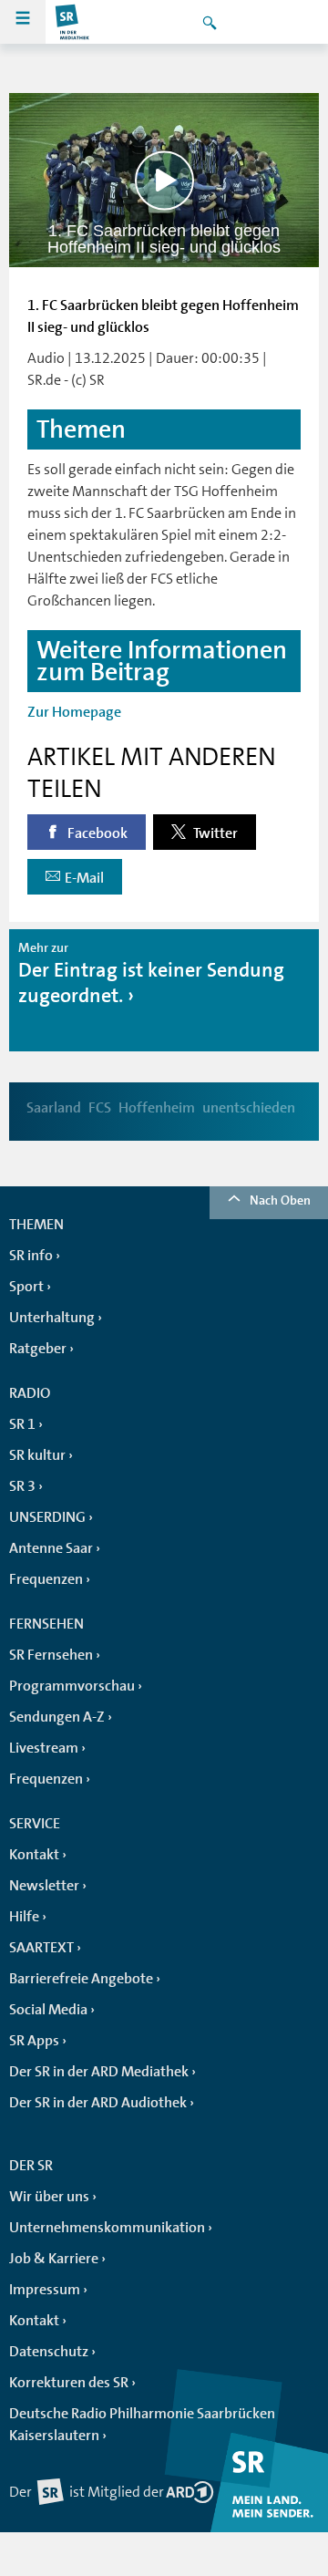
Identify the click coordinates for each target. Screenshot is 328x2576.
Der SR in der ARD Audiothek (98, 2103)
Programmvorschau (72, 1686)
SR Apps (34, 2041)
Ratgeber (38, 1349)
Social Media (48, 2010)
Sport (26, 1287)
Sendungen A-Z (57, 1717)
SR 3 (22, 1486)
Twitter (214, 833)
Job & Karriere (54, 2259)
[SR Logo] (73, 22)
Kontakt (34, 1855)
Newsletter (44, 1886)
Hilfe (24, 1917)
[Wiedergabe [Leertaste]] (164, 180)
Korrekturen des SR (69, 2383)
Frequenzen (46, 1579)
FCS (100, 1108)
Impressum (45, 2290)
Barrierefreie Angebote (81, 1979)
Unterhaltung (52, 1318)
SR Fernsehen (51, 1655)
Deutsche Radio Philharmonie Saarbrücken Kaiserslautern (142, 2425)
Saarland (54, 1108)
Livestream (44, 1748)
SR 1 (22, 1424)
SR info (31, 1256)
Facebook (96, 833)
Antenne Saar (51, 1548)
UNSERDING (47, 1517)
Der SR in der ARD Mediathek (99, 2072)
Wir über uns (49, 2197)
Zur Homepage (74, 712)
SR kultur (37, 1455)
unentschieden (249, 1108)
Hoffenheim (157, 1108)
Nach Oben (280, 1200)
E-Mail (84, 878)
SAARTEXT (41, 1948)
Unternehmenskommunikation (107, 2228)
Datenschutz (49, 2352)
